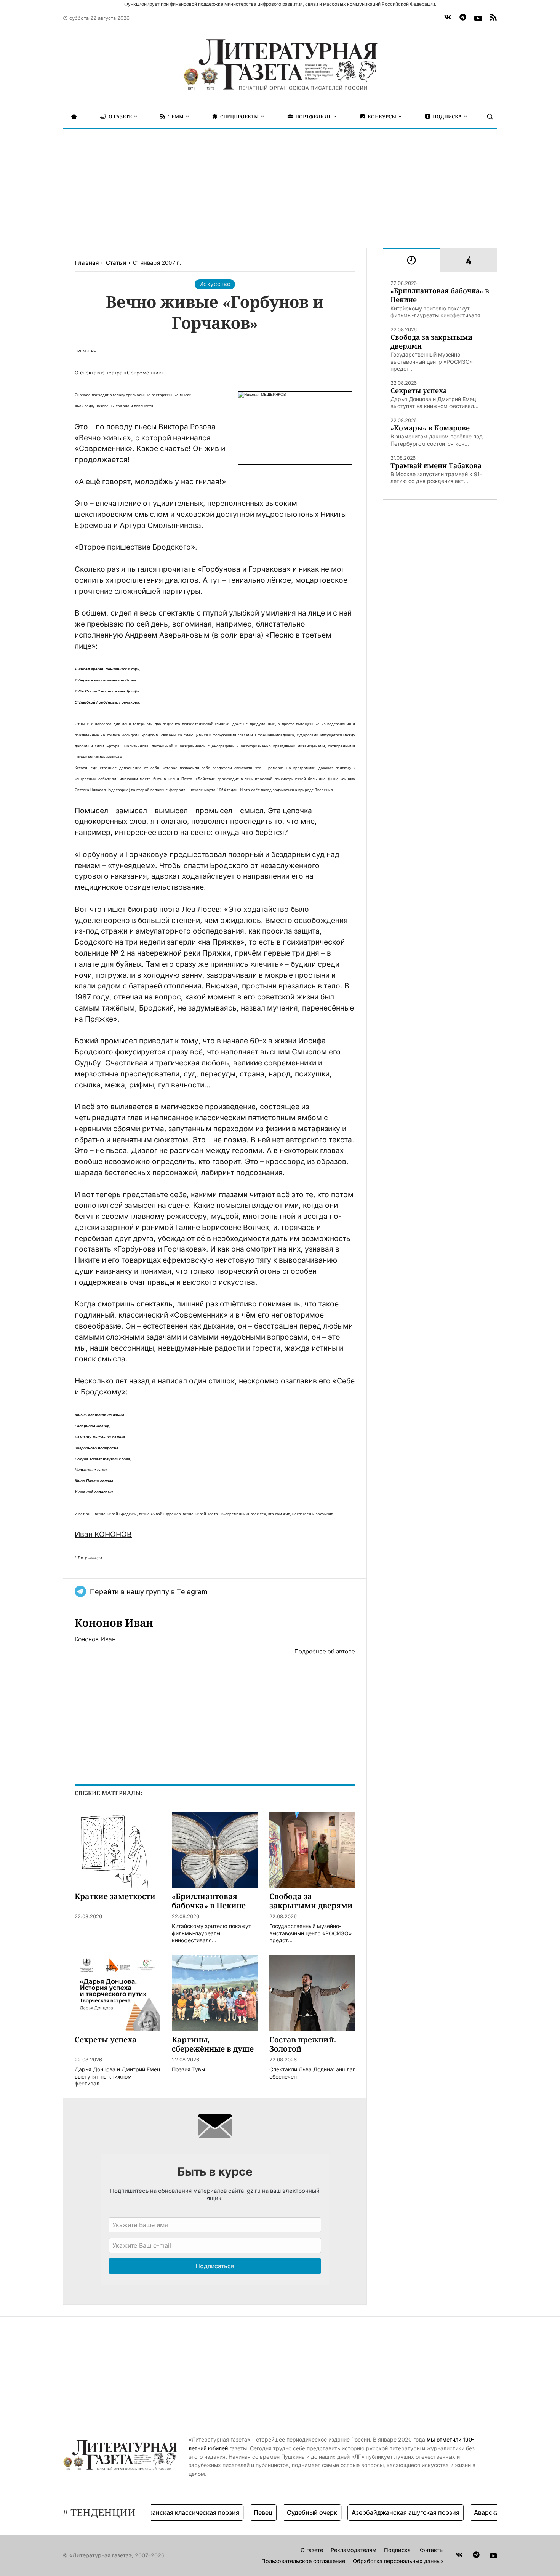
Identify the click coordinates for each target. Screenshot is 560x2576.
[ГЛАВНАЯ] (74, 117)
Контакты (431, 2550)
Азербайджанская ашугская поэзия (378, 2512)
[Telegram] (463, 18)
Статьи (116, 263)
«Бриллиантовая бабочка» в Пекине (440, 295)
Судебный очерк (284, 2512)
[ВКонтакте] (448, 18)
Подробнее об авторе (325, 1651)
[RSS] (493, 18)
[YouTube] (478, 18)
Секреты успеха (419, 391)
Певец (235, 2512)
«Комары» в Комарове (430, 428)
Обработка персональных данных (398, 2561)
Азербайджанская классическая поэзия (151, 2512)
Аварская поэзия (472, 2512)
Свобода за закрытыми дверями (431, 342)
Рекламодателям (354, 2550)
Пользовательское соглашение (303, 2561)
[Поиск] (490, 117)
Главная (87, 263)
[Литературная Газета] (280, 65)
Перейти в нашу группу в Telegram (149, 1592)
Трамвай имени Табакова (436, 466)
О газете (312, 2550)
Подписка (397, 2550)
